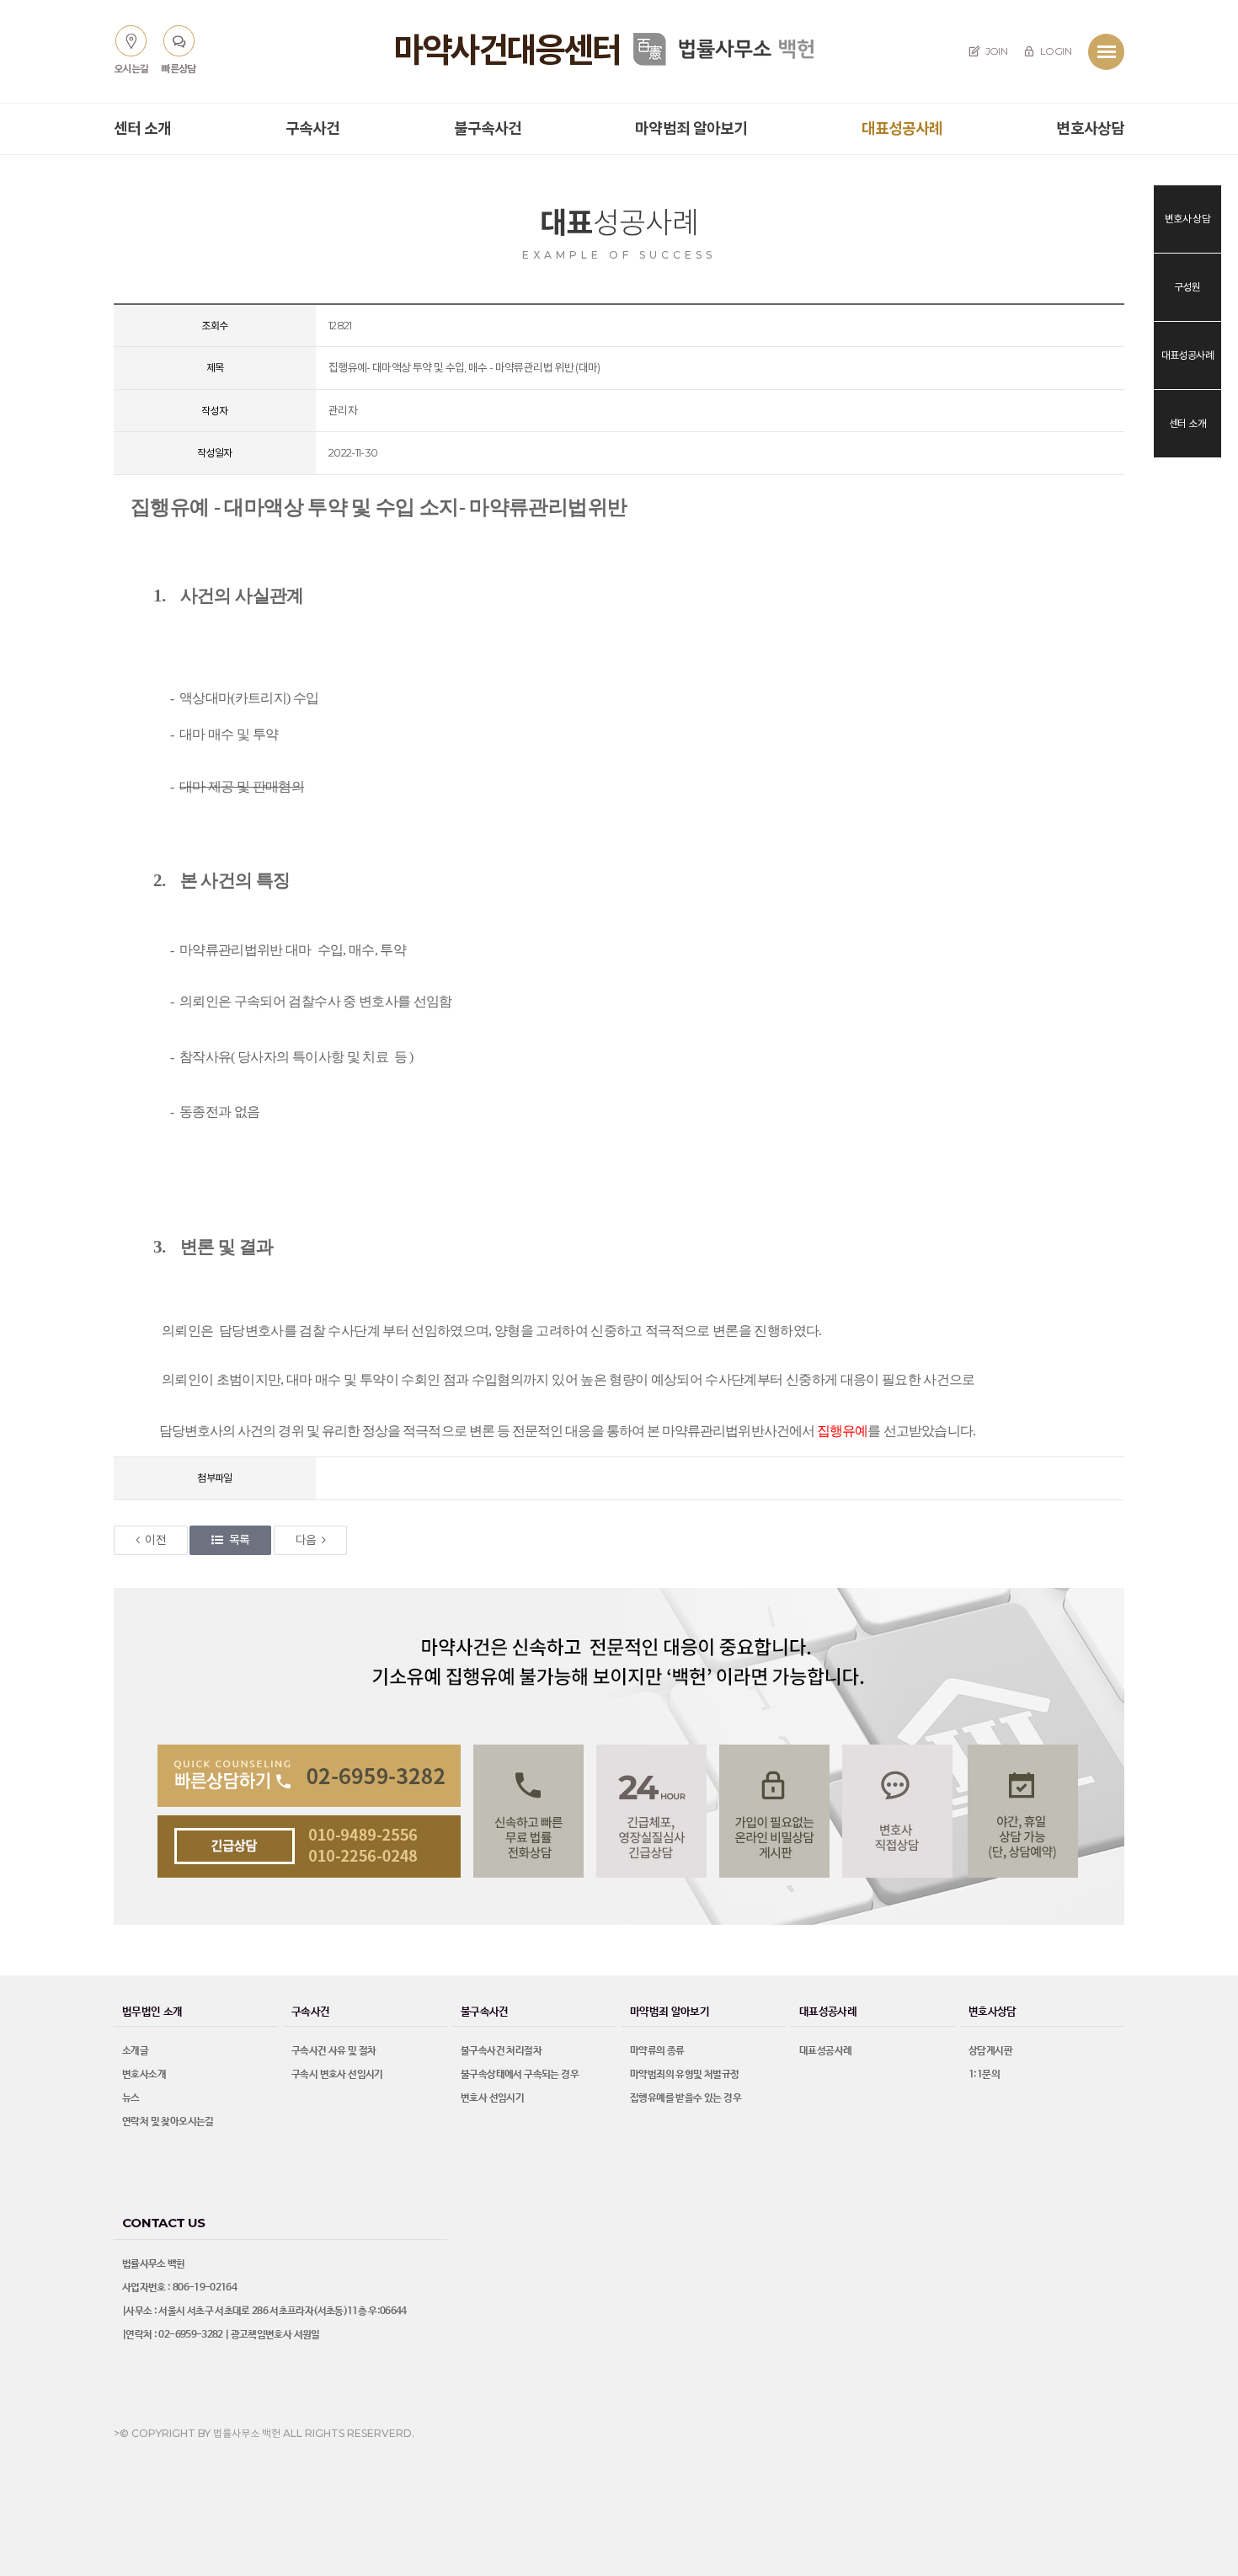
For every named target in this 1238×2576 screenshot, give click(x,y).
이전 (155, 1540)
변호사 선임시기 (492, 2098)
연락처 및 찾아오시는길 (168, 2122)
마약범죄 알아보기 (691, 129)
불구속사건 (488, 129)
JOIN (995, 51)
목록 (240, 1540)
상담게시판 (990, 2051)
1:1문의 (984, 2075)
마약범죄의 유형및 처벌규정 (685, 2075)
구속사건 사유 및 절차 (334, 2051)
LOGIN (1055, 51)
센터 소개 (143, 129)
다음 (306, 1540)
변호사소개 (144, 2075)
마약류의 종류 (657, 2051)
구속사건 (312, 129)
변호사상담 (1090, 129)
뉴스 (131, 2098)
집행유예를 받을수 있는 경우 (686, 2098)
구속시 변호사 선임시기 (337, 2075)
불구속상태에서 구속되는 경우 (520, 2075)
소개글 (135, 2051)
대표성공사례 (902, 129)
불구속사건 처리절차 (501, 2051)
